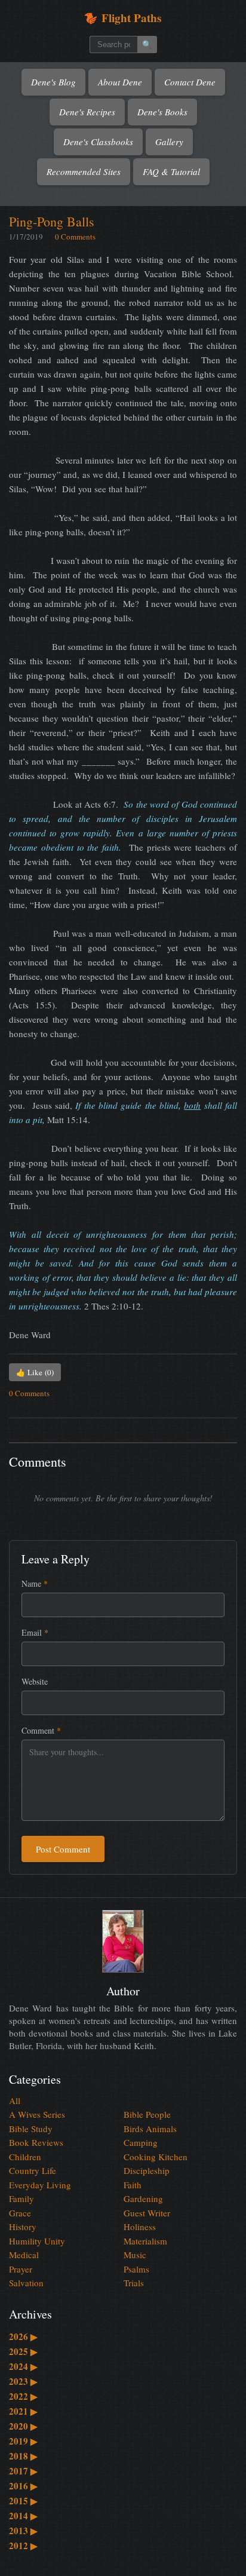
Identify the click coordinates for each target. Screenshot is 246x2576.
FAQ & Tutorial (171, 171)
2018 (23, 2456)
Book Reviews (36, 2142)
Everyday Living (40, 2185)
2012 (23, 2546)
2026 (23, 2336)
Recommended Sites (84, 171)
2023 (23, 2381)
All (15, 2100)
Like (35, 1372)
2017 (23, 2471)
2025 (23, 2351)
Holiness (140, 2227)
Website (35, 1681)
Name (35, 1583)
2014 (23, 2516)
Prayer (21, 2269)
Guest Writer (147, 2213)
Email (35, 1632)
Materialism (145, 2241)
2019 (23, 2441)
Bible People (147, 2114)
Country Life (33, 2170)
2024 (23, 2366)
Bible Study (31, 2129)
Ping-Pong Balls (52, 221)
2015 (23, 2501)
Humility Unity (37, 2241)
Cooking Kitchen (156, 2157)
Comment (41, 1730)
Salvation (26, 2283)
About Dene (120, 82)
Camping (141, 2142)
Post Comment (63, 1849)
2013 (23, 2531)
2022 (23, 2396)
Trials (134, 2283)
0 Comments (75, 237)
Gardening (143, 2198)
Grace (20, 2213)
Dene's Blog (53, 82)
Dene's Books (162, 112)
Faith (133, 2185)
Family (21, 2198)
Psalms (136, 2269)
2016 (23, 2486)
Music (135, 2255)
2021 (23, 2411)
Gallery (169, 142)
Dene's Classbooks (98, 142)
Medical (24, 2255)
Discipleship (147, 2170)
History (23, 2227)
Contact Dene (190, 82)
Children (25, 2157)
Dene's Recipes (87, 112)
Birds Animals (150, 2129)
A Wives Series (37, 2114)
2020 (23, 2426)
